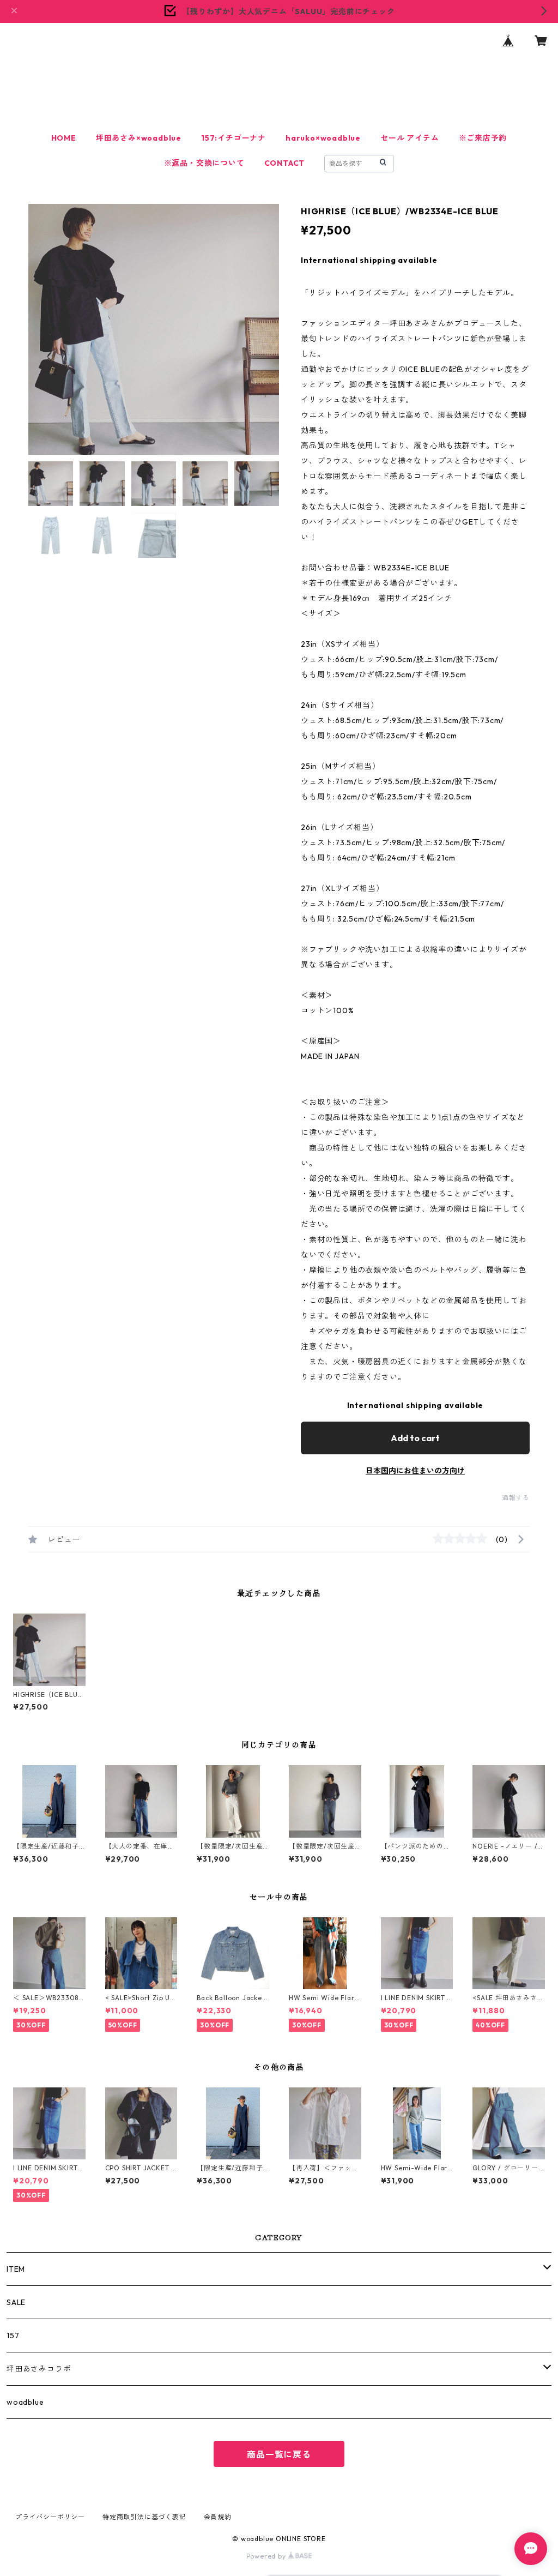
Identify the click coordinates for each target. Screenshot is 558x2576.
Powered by (267, 2556)
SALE (16, 2302)
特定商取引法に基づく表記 (144, 2517)
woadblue (25, 2402)
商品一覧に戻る (279, 2454)
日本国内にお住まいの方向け (415, 1471)
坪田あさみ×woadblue (139, 138)
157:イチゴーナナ (233, 138)
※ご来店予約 (483, 138)
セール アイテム (410, 138)
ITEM (20, 2269)
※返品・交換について (204, 163)
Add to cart (415, 1438)
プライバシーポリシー (50, 2517)
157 (13, 2336)
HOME (64, 138)
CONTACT (285, 163)
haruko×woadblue (323, 138)
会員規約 (218, 2517)
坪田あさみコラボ (39, 2369)
